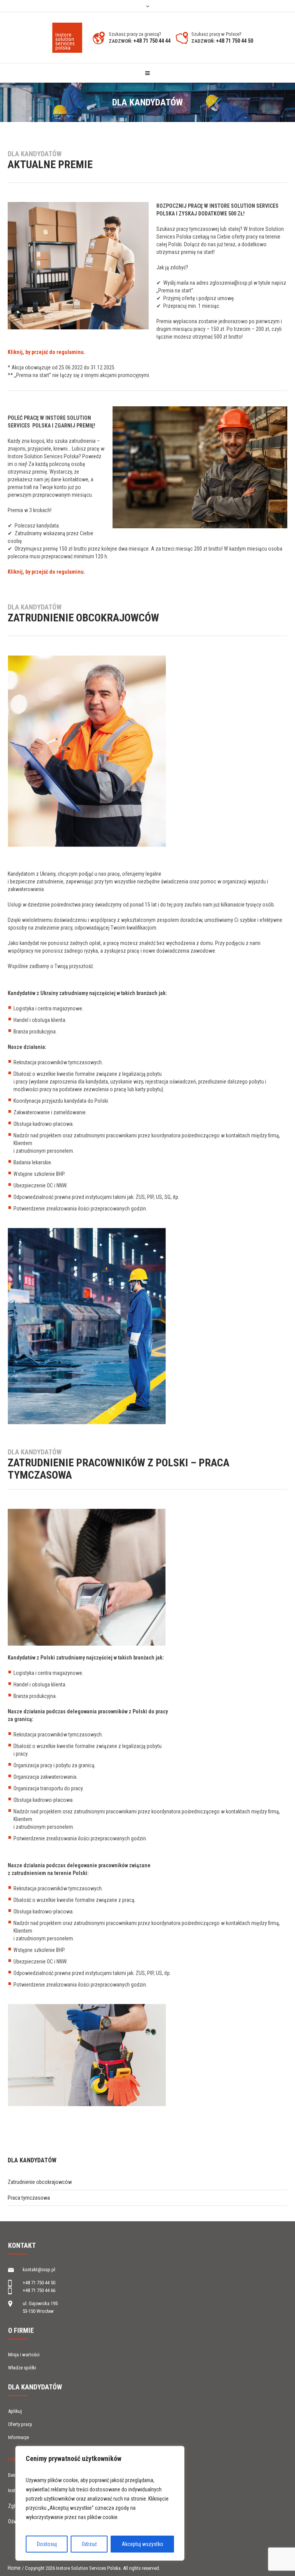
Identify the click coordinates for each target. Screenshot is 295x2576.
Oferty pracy (20, 2424)
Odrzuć (89, 2544)
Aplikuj (15, 2411)
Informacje (18, 2437)
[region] (100, 2503)
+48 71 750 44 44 (152, 41)
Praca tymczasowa (29, 2198)
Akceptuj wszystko (143, 2544)
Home (14, 2568)
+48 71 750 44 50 (235, 41)
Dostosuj (47, 2544)
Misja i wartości (24, 2355)
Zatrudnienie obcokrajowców (40, 2182)
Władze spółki (22, 2368)
